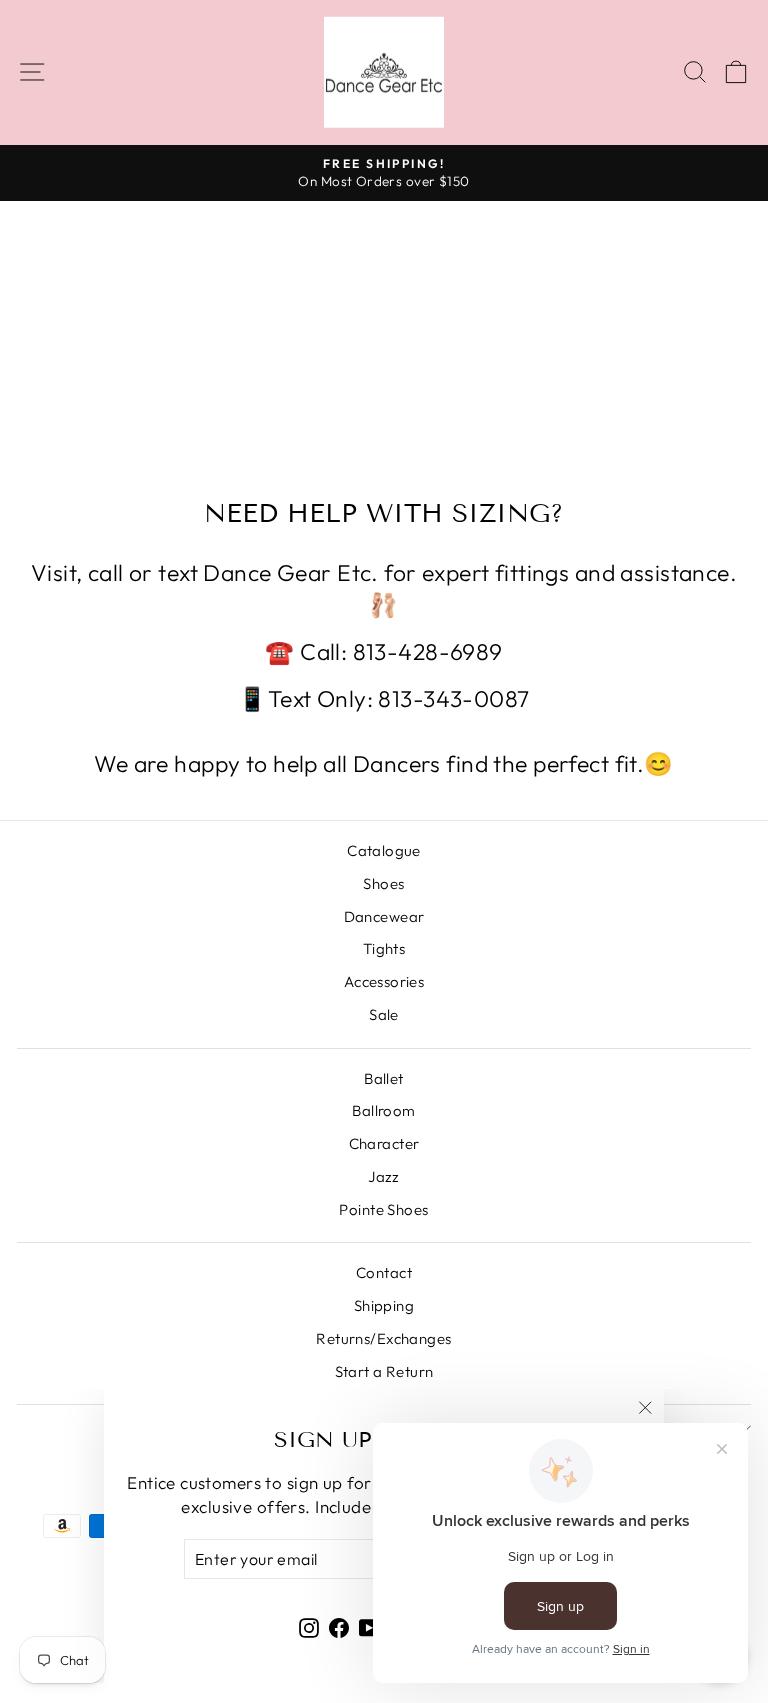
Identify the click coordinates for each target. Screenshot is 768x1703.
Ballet (384, 1078)
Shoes (383, 883)
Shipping (384, 1305)
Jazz (384, 1176)
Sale (384, 1014)
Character (384, 1143)
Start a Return (384, 1371)
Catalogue (384, 850)
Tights (384, 948)
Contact (384, 1272)
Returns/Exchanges (383, 1338)
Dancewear (384, 916)
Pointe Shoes (383, 1209)
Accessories (384, 981)
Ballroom (383, 1110)
